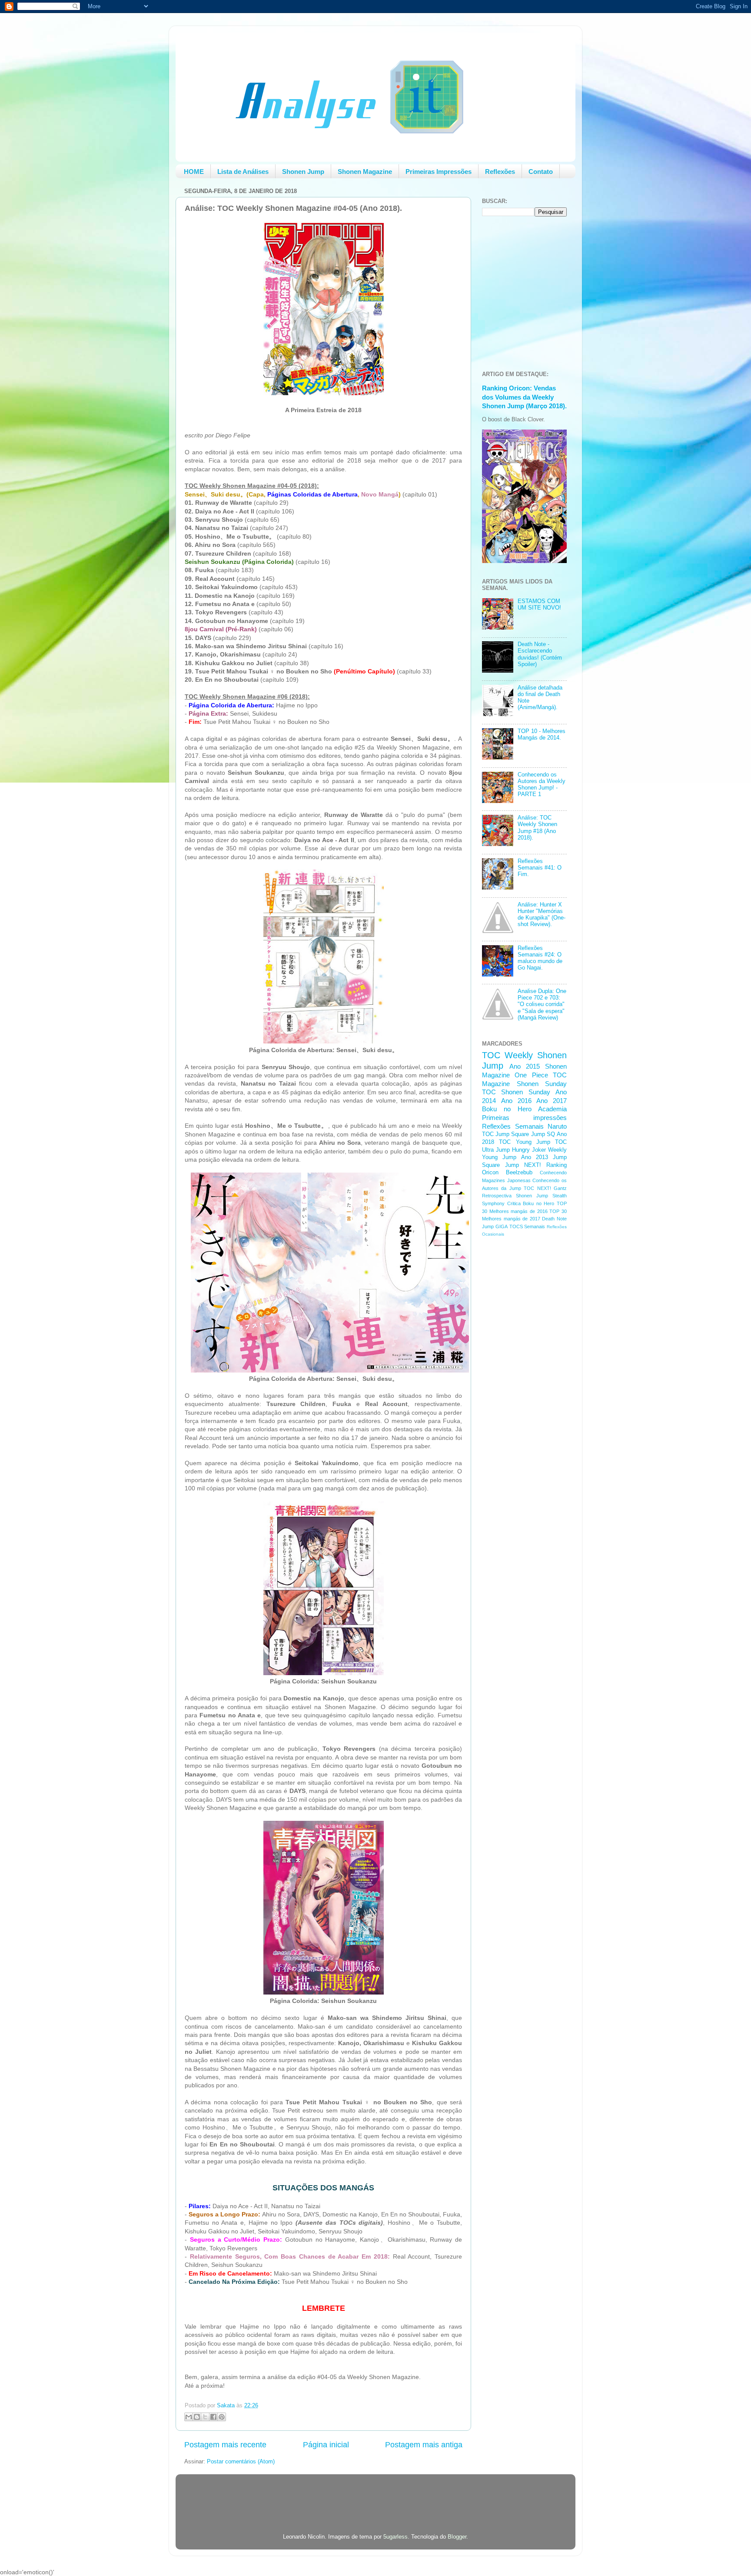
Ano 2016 (516, 1101)
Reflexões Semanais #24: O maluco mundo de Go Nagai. (540, 958)
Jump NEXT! (523, 1165)
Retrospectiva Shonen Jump (515, 1196)
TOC (491, 1055)
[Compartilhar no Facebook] (213, 2417)
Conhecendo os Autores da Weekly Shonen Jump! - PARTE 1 (542, 785)
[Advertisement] (517, 1382)
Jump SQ (543, 1134)
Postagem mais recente (225, 2445)
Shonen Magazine (365, 172)
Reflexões (500, 172)
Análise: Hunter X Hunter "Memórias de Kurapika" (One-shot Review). (542, 915)
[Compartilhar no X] (205, 2417)
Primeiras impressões (524, 1118)
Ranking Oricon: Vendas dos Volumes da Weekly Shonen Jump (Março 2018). (524, 397)
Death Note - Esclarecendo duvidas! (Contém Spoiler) (540, 654)
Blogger (457, 2537)
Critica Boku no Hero (531, 1203)
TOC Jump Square (505, 1134)
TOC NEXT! (537, 1188)
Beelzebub (519, 1173)
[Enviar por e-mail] (189, 2417)
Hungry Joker (529, 1150)
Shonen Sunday (542, 1084)
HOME (194, 172)
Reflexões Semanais (513, 1126)
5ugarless (395, 2537)
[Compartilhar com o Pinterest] (222, 2417)
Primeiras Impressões (439, 172)
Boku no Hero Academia (524, 1109)
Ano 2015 (525, 1066)
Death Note (554, 1219)
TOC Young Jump (525, 1142)
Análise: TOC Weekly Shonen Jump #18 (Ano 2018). (537, 828)
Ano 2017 (552, 1101)
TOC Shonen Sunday (516, 1092)
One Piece (531, 1075)
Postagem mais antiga (424, 2445)
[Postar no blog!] (197, 2417)
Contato (541, 172)
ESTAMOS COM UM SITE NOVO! (539, 605)
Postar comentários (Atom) (241, 2462)
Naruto (557, 1126)
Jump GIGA (495, 1226)
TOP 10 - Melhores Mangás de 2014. (542, 735)
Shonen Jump (303, 172)
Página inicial (326, 2445)
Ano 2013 (535, 1157)
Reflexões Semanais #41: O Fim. (540, 868)
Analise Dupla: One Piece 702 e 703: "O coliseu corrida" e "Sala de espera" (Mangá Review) (542, 1004)
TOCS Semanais (527, 1226)
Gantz (560, 1188)
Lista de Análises (243, 172)
